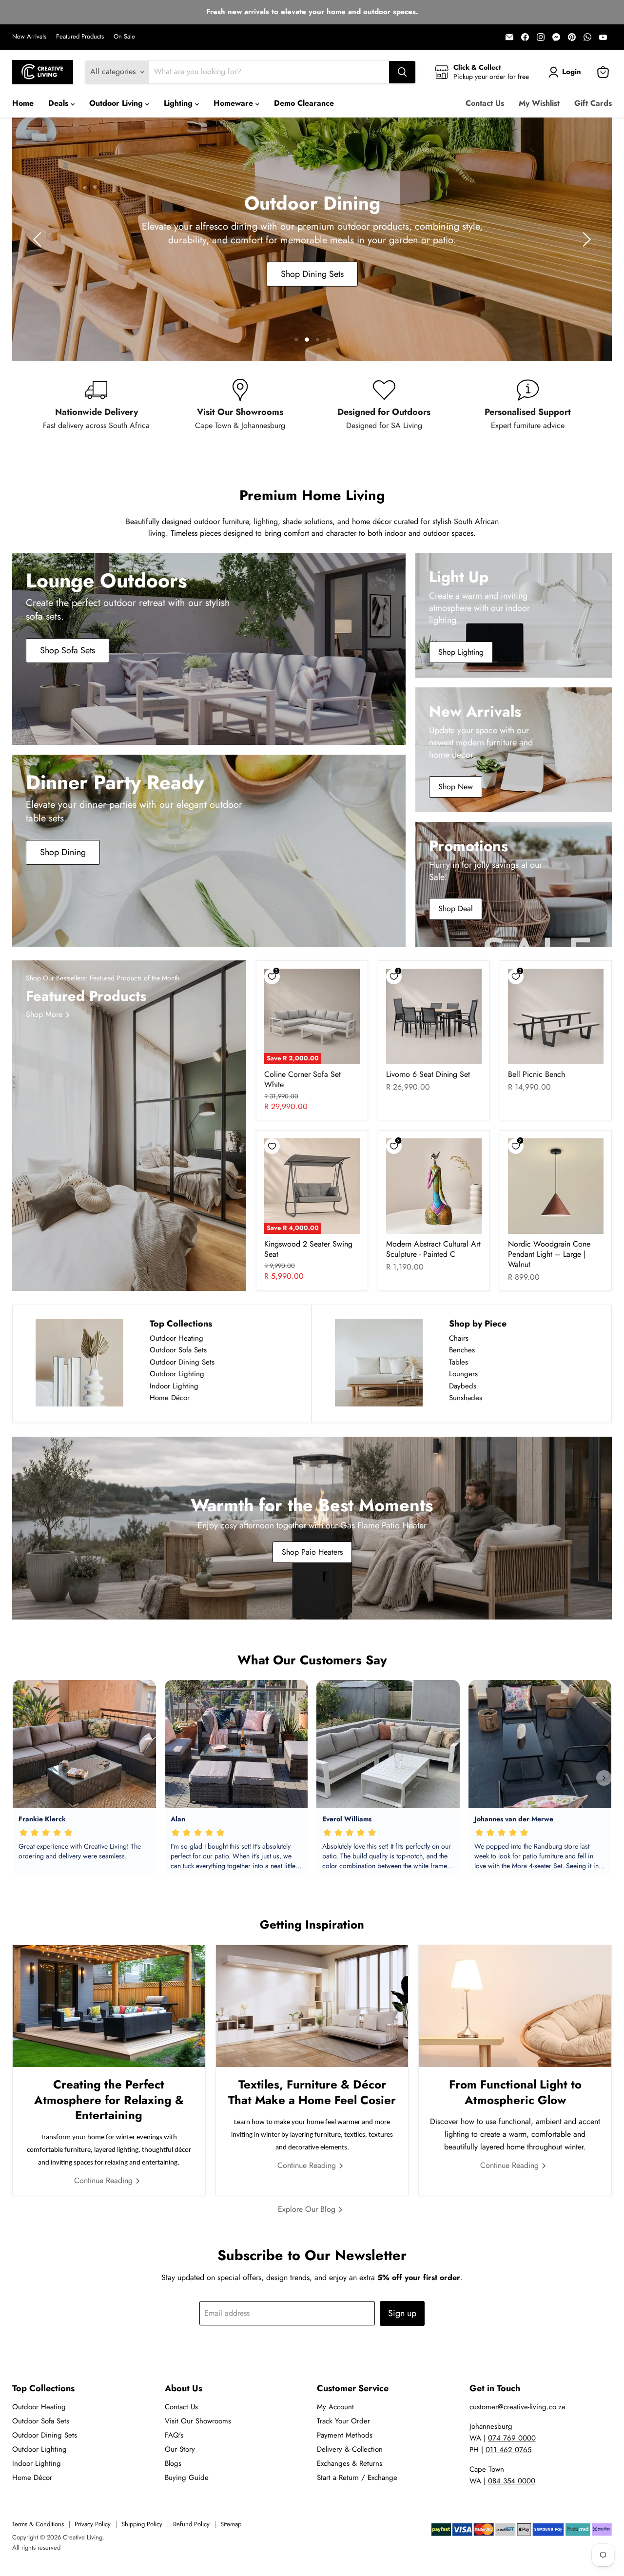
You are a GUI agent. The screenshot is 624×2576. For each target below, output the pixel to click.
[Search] (402, 72)
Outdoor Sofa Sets (178, 1350)
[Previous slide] (39, 239)
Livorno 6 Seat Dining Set (428, 1074)
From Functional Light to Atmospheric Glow (515, 2092)
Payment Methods (345, 2435)
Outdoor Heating (176, 1338)
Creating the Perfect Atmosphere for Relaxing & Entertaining (109, 2099)
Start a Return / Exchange (357, 2478)
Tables (458, 1362)
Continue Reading (105, 2180)
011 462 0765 (508, 2450)
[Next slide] (585, 239)
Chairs (459, 1338)
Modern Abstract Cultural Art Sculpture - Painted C (433, 1249)
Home (23, 103)
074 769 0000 (512, 2438)
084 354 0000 (512, 2481)
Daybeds (463, 1386)
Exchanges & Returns (350, 2463)
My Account (335, 2407)
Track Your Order (343, 2421)
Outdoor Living (117, 103)
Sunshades (466, 1398)
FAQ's (174, 2435)
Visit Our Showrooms (198, 2421)
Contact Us (485, 103)
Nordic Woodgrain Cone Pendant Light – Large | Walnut (549, 1254)
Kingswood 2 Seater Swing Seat (308, 1249)
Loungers (463, 1374)
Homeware (234, 103)
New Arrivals (29, 37)
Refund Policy (191, 2524)
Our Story (180, 2449)
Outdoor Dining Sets (182, 1362)
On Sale (124, 37)
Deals (59, 103)
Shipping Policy (142, 2524)
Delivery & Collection (350, 2449)
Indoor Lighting (174, 1386)
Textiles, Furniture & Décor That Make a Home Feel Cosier (312, 2092)
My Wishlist (539, 103)
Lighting (179, 103)
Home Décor (170, 1398)
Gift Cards (593, 103)
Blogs (173, 2463)
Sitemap (231, 2524)
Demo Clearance (304, 103)
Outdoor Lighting (177, 1374)
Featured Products (80, 37)
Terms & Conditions (38, 2524)
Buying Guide (187, 2478)
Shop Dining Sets (312, 274)
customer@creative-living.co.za (517, 2407)
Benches (462, 1350)
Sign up (402, 2313)
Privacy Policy (93, 2524)
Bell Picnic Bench (536, 1074)
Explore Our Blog (308, 2209)
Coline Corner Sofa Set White (302, 1079)
